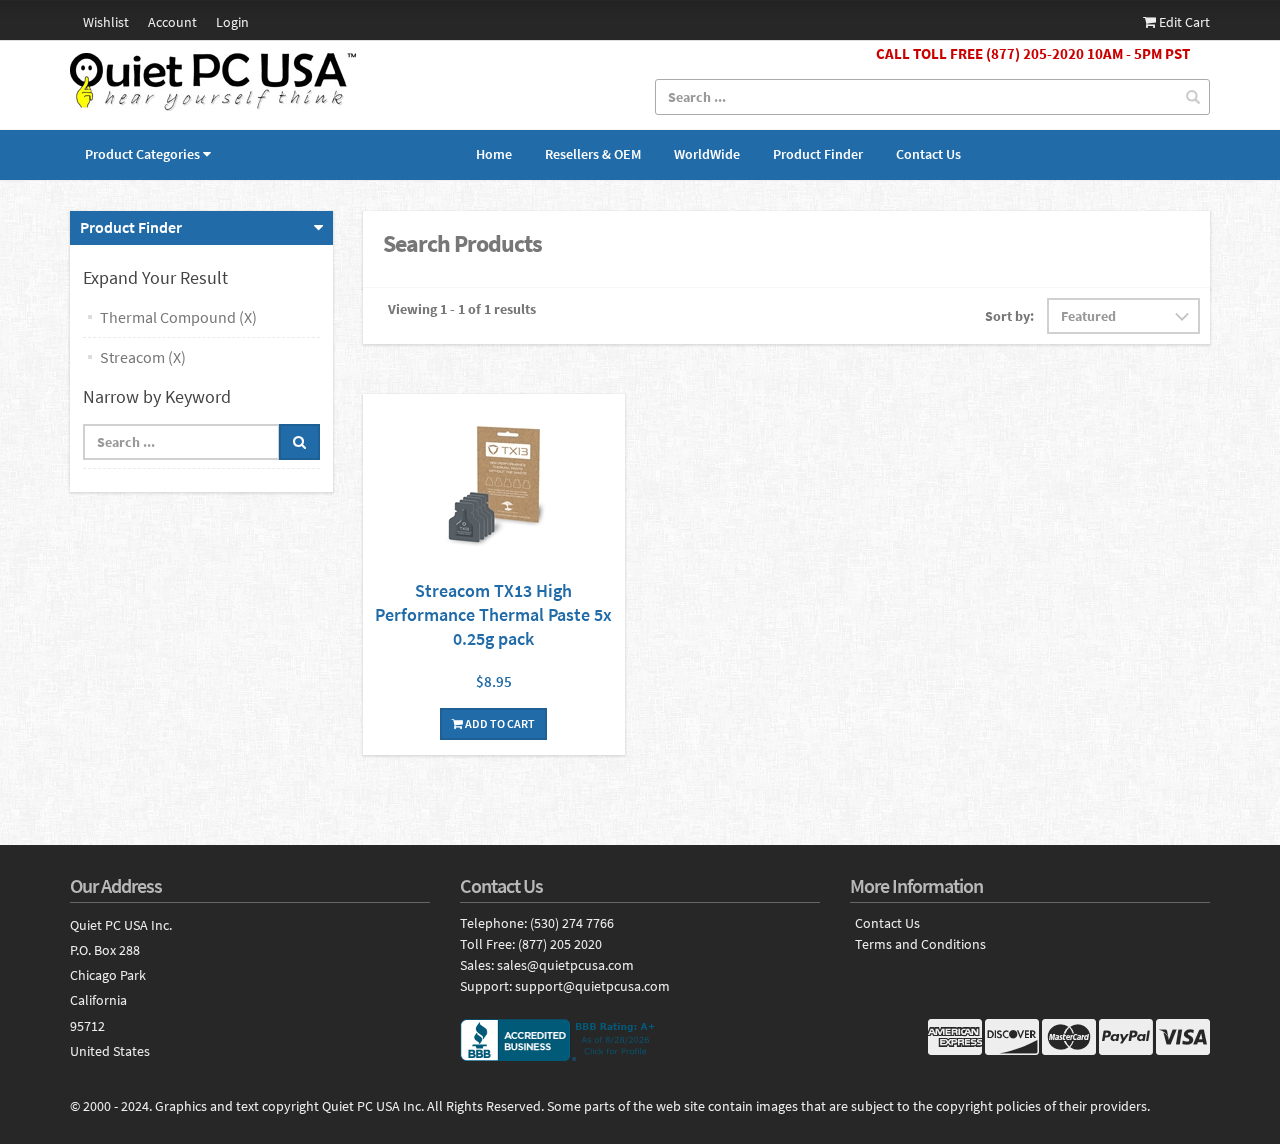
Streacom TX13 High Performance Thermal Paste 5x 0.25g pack (493, 614)
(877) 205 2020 (560, 944)
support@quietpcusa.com (592, 986)
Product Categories (142, 154)
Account (172, 22)
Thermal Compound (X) (178, 317)
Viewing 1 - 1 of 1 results (462, 309)
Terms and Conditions (920, 944)
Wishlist (106, 22)
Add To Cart (499, 723)
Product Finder (818, 154)
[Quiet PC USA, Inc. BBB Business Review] (640, 1040)
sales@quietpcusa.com (565, 965)
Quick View (494, 486)
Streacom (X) (143, 357)
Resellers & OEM (593, 154)
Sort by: (1009, 316)
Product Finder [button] (131, 227)
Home (494, 154)
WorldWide (707, 154)
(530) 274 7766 (572, 923)
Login (232, 22)
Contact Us (928, 154)
